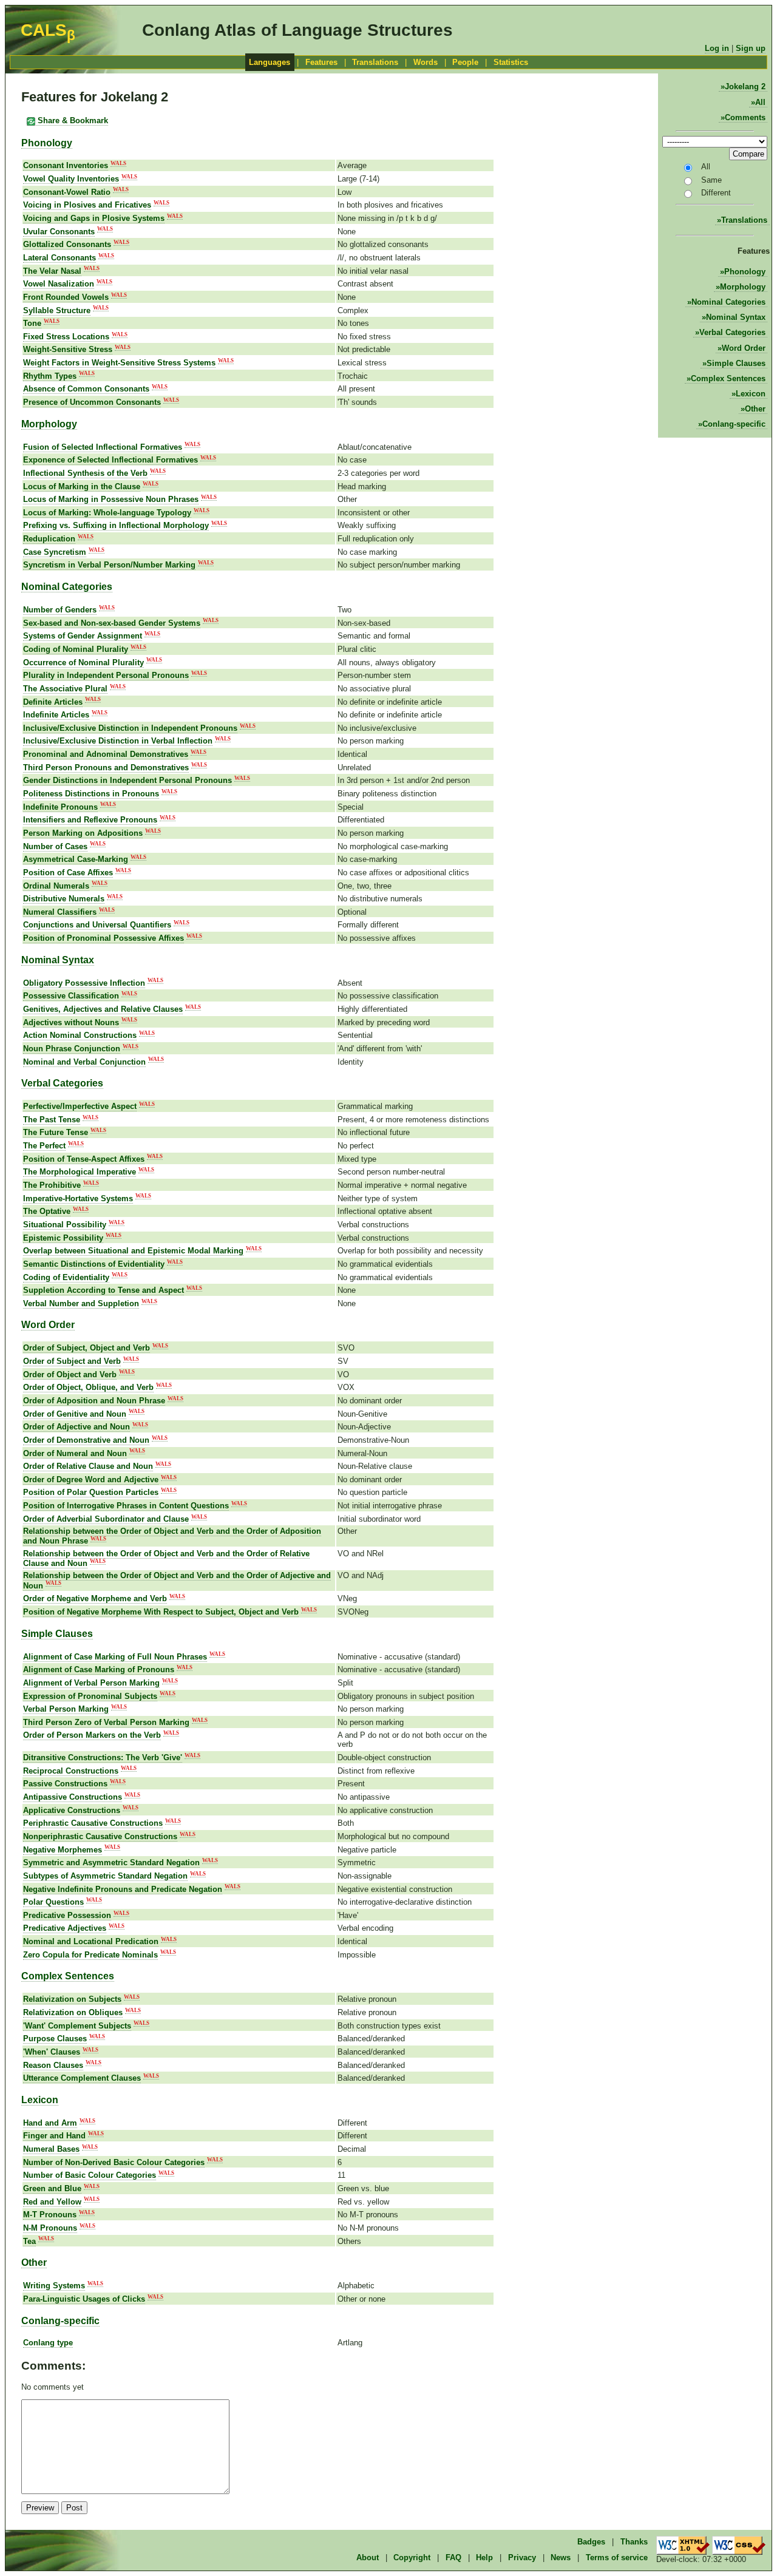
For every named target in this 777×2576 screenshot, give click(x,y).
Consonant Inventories (66, 165)
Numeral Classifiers (60, 912)
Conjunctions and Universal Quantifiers (97, 925)
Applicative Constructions (72, 1810)
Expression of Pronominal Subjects (90, 1696)
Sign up (751, 48)
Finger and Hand (54, 2136)
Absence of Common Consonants (86, 389)
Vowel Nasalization (59, 284)
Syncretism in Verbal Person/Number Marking (109, 565)
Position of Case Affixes (68, 873)
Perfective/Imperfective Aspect (80, 1106)
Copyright (412, 2557)
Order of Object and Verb (70, 1374)
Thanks (634, 2542)
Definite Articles (53, 702)
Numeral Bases (51, 2149)
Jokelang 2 (745, 86)
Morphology (743, 287)
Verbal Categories (732, 332)
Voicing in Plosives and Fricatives (87, 205)
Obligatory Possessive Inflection (84, 983)
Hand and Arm (50, 2123)
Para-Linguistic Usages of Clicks (84, 2299)
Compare (748, 154)
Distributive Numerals (64, 899)
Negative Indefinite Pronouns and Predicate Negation (123, 1889)
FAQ (453, 2557)
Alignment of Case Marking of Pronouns (99, 1669)
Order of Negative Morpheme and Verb (95, 1598)
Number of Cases (55, 846)
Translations (375, 62)
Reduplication (49, 539)
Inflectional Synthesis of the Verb (85, 473)
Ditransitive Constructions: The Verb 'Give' (103, 1757)
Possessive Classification (71, 996)
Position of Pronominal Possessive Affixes (103, 938)
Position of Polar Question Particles (91, 1492)
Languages (270, 62)
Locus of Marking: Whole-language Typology (107, 513)
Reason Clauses (53, 2065)
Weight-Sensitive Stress (68, 349)
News (561, 2557)
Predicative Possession (67, 1915)
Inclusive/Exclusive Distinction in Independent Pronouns (130, 728)
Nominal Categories (728, 302)
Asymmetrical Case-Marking (76, 859)
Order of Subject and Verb (72, 1361)
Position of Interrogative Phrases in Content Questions (126, 1506)
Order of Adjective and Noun (76, 1427)
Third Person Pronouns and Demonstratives (106, 768)
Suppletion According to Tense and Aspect (103, 1290)
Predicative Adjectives (65, 1928)
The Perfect (44, 1146)
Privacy (522, 2557)
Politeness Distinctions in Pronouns (91, 794)
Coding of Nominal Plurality (76, 649)
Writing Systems (54, 2286)
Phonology (745, 272)
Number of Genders (60, 610)
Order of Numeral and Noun (75, 1453)
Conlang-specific (734, 424)
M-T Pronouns (50, 2215)
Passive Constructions (65, 1784)
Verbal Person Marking (66, 1709)
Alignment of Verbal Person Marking (91, 1683)
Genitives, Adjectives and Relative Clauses (103, 1009)
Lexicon (751, 394)
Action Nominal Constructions (80, 1035)
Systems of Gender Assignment (83, 636)
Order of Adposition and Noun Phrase (94, 1401)
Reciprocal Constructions (71, 1771)
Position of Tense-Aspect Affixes (84, 1159)
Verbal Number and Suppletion (81, 1303)
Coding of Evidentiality (66, 1277)
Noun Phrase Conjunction (72, 1049)
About (368, 2557)
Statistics (511, 62)
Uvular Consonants (59, 232)
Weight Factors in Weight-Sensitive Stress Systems (119, 363)
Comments (745, 117)
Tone (32, 323)
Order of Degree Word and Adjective (91, 1480)
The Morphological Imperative (80, 1172)
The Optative (47, 1211)
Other (755, 409)
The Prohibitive (52, 1185)
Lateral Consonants (59, 258)
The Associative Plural (65, 689)
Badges (591, 2542)
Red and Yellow (52, 2202)
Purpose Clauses (55, 2039)
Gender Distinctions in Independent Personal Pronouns (127, 780)
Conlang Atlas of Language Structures (297, 30)
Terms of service (617, 2557)
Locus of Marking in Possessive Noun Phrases (111, 499)
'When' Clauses (52, 2052)
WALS (118, 163)
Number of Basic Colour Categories (90, 2175)
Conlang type (48, 2343)
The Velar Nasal (52, 271)
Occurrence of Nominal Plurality (83, 663)
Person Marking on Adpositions (83, 833)
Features (321, 62)
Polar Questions (53, 1902)
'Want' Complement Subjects (77, 2026)
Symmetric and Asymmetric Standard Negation (111, 1863)
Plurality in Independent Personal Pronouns (106, 675)
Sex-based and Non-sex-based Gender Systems (112, 623)
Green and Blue (52, 2188)
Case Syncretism (55, 552)
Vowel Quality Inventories (71, 179)
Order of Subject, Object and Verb (87, 1348)
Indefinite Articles (56, 715)
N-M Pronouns (50, 2228)
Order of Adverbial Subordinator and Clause (106, 1519)
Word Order (744, 348)
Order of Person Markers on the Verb (92, 1735)
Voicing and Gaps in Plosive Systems (94, 218)
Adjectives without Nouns (71, 1022)
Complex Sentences (728, 378)
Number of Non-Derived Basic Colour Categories (114, 2162)
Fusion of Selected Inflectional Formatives (103, 447)
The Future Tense (56, 1132)
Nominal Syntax (736, 317)
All (760, 102)
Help (484, 2557)
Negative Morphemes (63, 1850)
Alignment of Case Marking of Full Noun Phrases (115, 1657)
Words (426, 62)
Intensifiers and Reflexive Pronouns (90, 820)
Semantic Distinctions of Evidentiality (94, 1264)
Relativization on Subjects (72, 1999)
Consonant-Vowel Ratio (67, 192)
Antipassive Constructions (73, 1797)
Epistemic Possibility (63, 1238)
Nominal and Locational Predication (91, 1941)
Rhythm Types (50, 376)
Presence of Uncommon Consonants (92, 402)
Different (716, 193)
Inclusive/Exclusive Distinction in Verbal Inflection (118, 741)
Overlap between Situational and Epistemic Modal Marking (133, 1251)
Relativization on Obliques (73, 2012)
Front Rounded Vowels (66, 297)
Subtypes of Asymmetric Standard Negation (105, 1876)
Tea (29, 2241)
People (465, 62)
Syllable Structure (57, 310)
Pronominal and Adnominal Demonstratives (106, 754)
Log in (717, 48)
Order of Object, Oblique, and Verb (88, 1387)
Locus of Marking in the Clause (82, 486)
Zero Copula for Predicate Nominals (90, 1955)
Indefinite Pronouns (60, 807)
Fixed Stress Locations (66, 337)
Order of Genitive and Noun (75, 1414)
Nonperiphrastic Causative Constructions (100, 1836)
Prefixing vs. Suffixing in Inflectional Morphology (116, 525)
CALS (48, 30)
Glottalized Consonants (67, 244)
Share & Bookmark (72, 120)
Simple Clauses (736, 363)
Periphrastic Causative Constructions (93, 1823)
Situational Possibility (65, 1225)
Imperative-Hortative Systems (78, 1198)
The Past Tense (52, 1120)
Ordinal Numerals (56, 886)
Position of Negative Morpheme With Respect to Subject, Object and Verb (161, 1612)
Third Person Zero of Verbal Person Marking (106, 1722)
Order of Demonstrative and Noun (86, 1440)
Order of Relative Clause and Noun (88, 1466)
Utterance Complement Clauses (82, 2078)
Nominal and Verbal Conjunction (84, 1062)
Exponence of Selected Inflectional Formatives (110, 460)
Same (711, 180)
